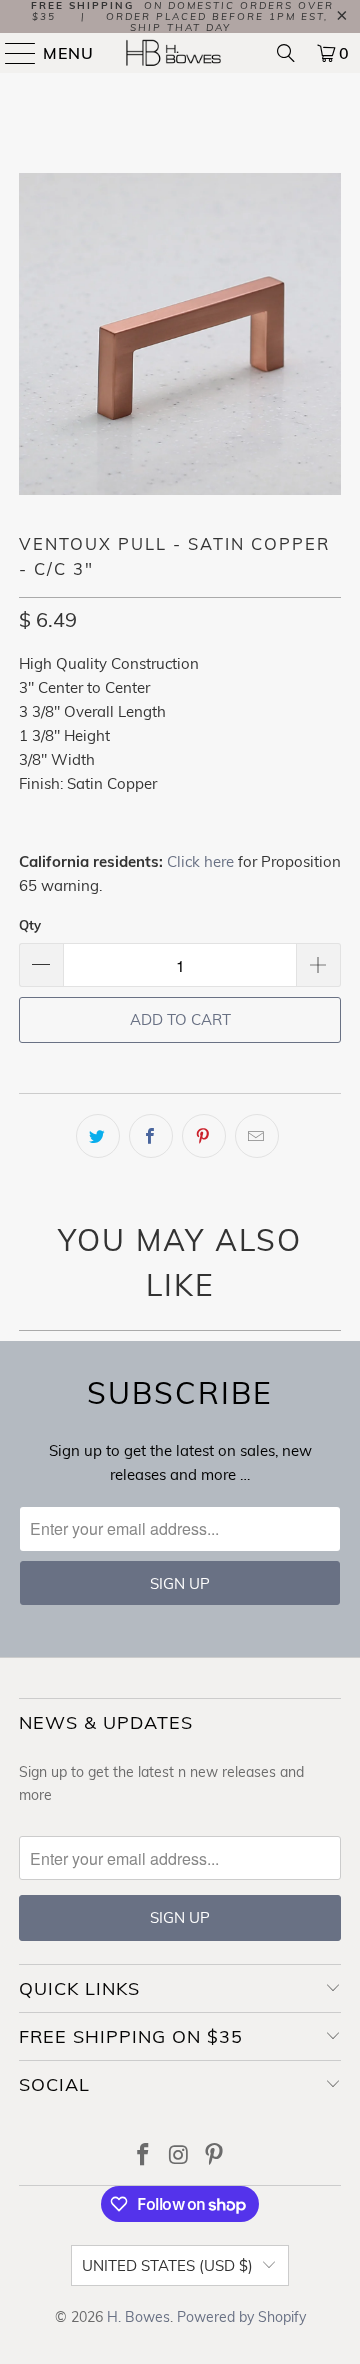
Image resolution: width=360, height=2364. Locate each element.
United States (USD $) (167, 2265)
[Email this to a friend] (257, 1136)
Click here (200, 861)
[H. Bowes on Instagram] (179, 2156)
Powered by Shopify (241, 2317)
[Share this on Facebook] (151, 1136)
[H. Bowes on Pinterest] (215, 2156)
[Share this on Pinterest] (204, 1136)
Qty (30, 925)
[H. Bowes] (180, 53)
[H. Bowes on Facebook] (143, 2156)
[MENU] (12, 53)
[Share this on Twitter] (98, 1136)
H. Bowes (138, 2317)
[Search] (286, 53)
